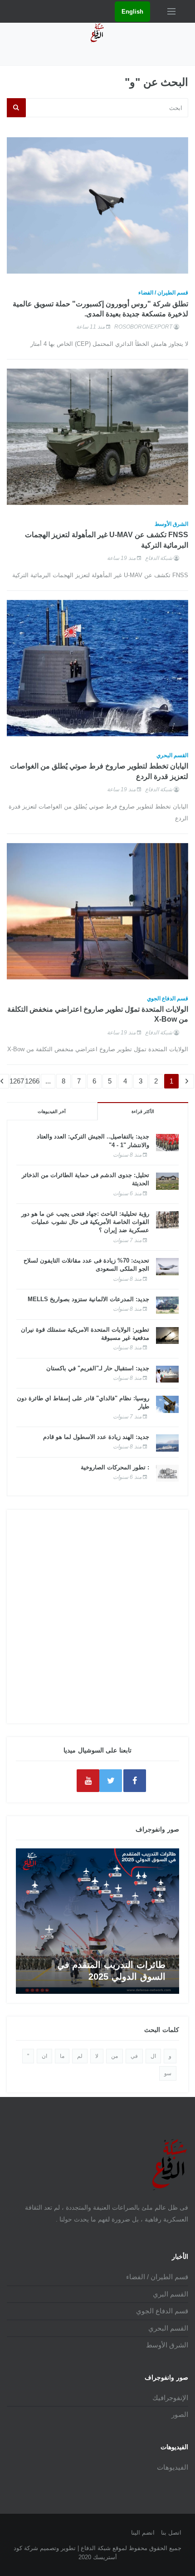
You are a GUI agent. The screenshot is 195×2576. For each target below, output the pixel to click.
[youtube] (88, 1781)
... (48, 1081)
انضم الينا (143, 2533)
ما (62, 2056)
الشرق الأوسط (171, 524)
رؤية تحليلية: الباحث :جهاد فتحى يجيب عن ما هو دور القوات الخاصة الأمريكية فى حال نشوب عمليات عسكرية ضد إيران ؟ (85, 1222)
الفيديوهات (173, 2467)
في (134, 2056)
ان (44, 2056)
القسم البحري (172, 755)
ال (153, 2056)
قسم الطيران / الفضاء (163, 293)
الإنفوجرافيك (170, 2398)
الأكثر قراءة (143, 1111)
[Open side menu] (171, 11)
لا (97, 2056)
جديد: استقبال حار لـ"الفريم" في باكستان (98, 1368)
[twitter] (111, 1781)
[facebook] (135, 1781)
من (115, 2056)
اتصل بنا (171, 2533)
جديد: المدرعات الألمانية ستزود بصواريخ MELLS (88, 1299)
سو (168, 2073)
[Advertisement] (97, 1617)
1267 (17, 1081)
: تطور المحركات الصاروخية (115, 1467)
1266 (32, 1081)
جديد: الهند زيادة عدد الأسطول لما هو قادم (96, 1437)
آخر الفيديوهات (52, 1111)
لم (80, 2056)
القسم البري (171, 2294)
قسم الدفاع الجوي (168, 998)
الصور (180, 2414)
